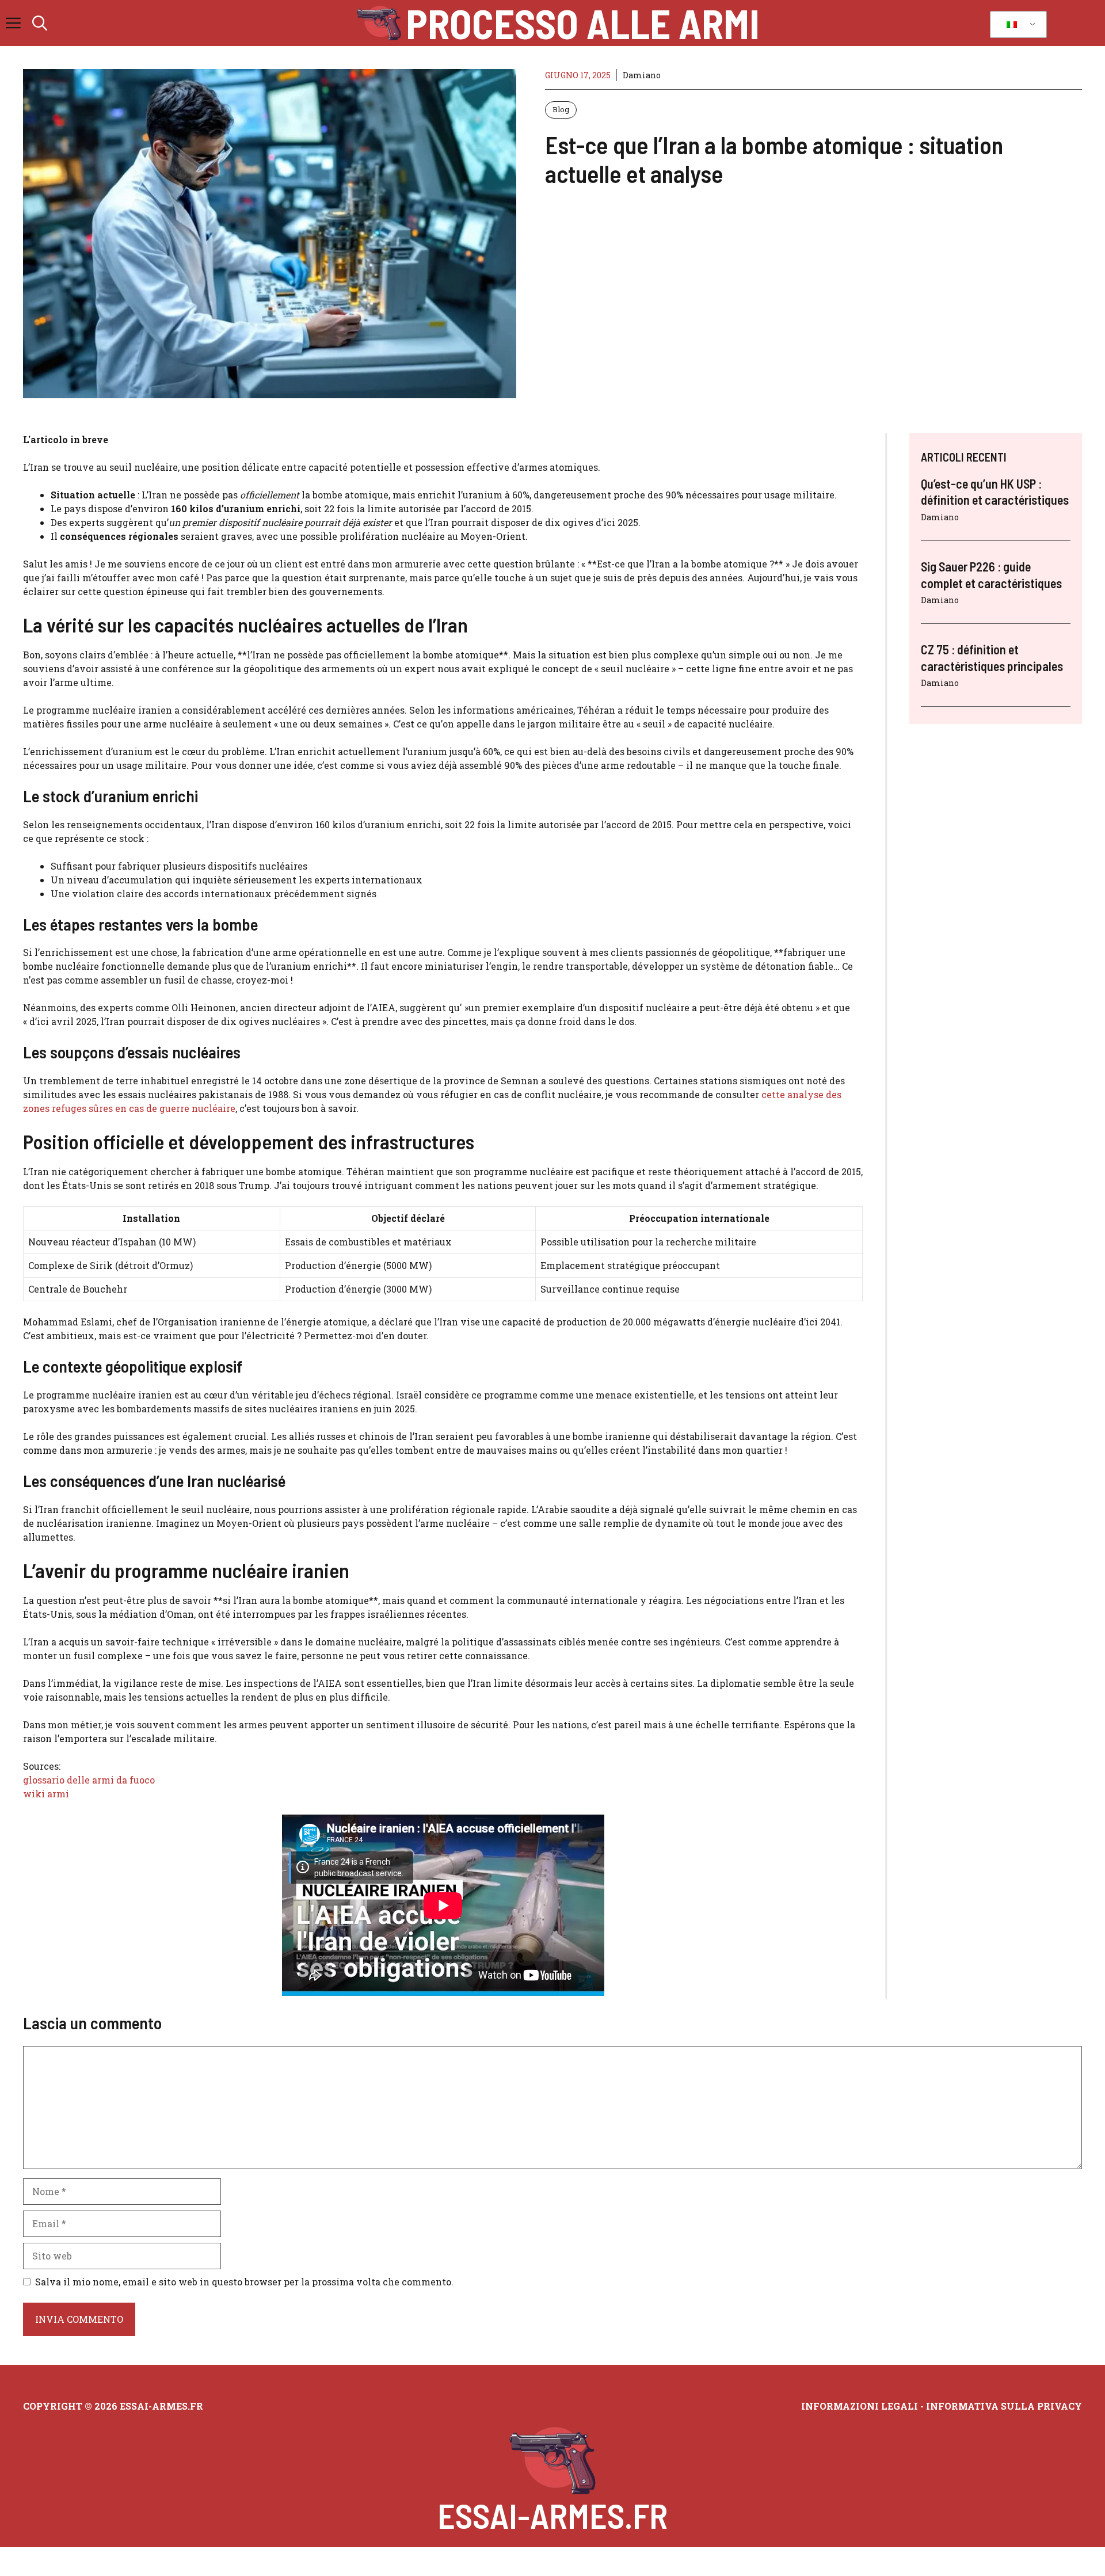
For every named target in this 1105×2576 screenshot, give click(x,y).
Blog (561, 109)
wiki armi (46, 1794)
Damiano (642, 75)
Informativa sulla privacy (1004, 2406)
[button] (40, 23)
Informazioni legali (860, 2406)
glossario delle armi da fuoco (89, 1780)
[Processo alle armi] (379, 23)
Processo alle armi (583, 23)
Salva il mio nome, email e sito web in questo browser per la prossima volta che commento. (244, 2282)
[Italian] (1016, 25)
